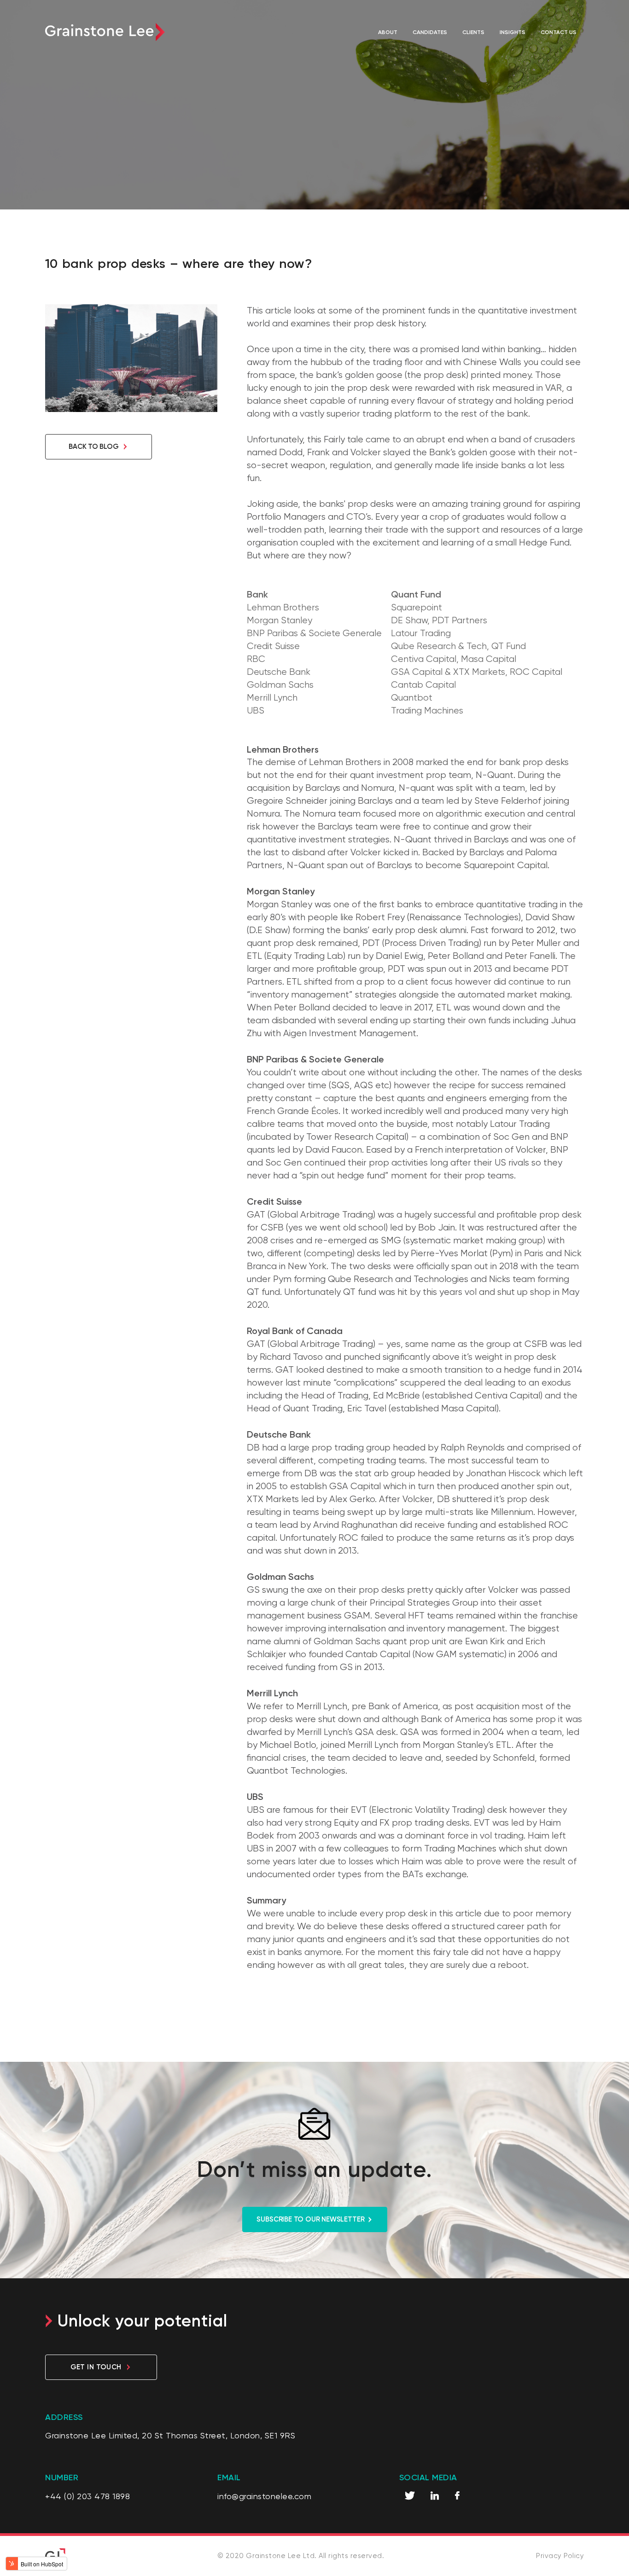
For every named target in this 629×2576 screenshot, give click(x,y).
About (388, 32)
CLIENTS (473, 32)
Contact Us (559, 32)
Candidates (430, 32)
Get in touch (96, 2367)
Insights (513, 32)
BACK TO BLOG (94, 446)
